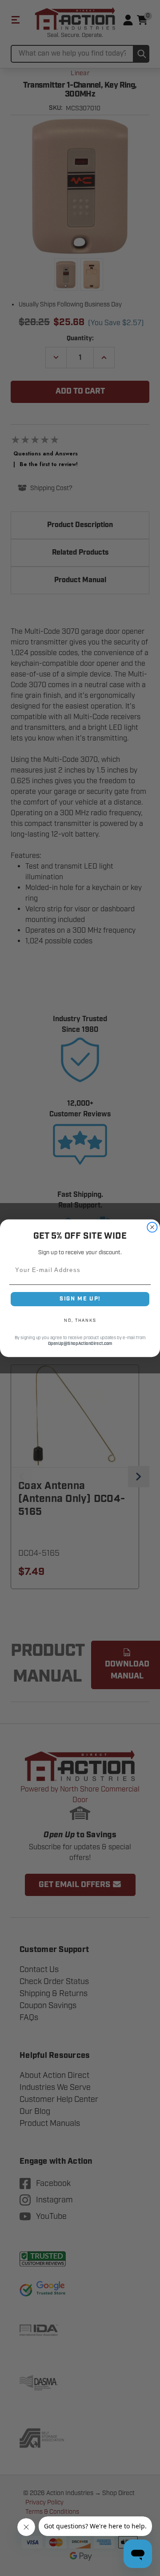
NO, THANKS (80, 1320)
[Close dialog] (152, 1227)
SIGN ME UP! (80, 1299)
